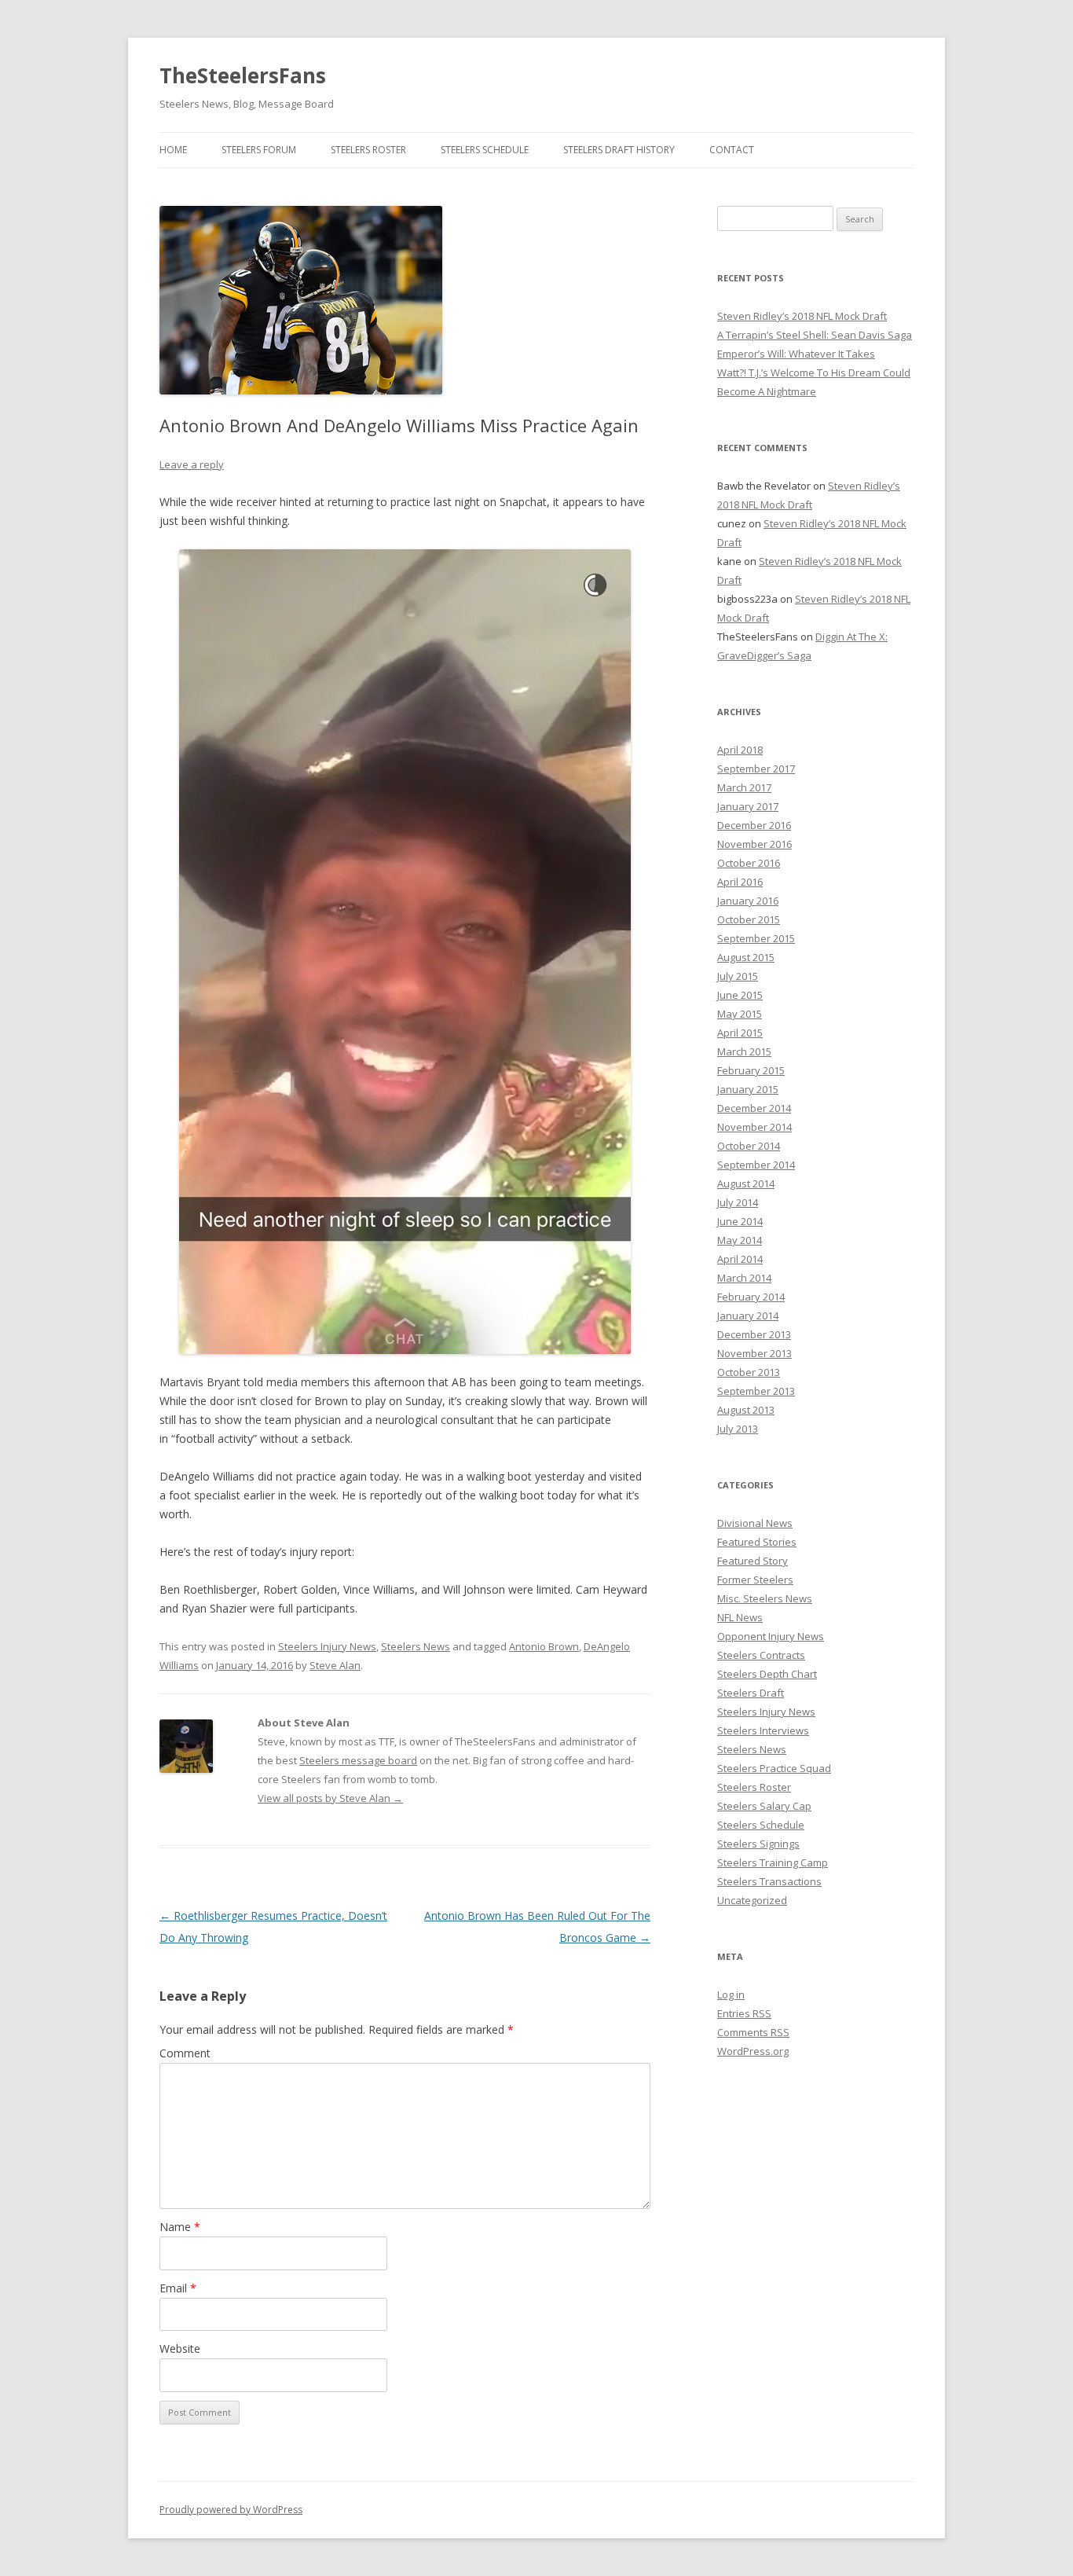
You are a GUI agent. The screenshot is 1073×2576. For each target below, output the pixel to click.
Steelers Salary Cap (764, 1806)
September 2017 (756, 769)
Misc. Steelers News (765, 1598)
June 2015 (740, 995)
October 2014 (749, 1146)
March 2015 (744, 1051)
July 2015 (738, 976)
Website (180, 2348)
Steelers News (416, 1646)
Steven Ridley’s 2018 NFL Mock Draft (802, 316)
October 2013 (749, 1372)
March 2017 (744, 787)
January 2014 (748, 1316)
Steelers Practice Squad (774, 1768)
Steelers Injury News (327, 1646)
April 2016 (740, 882)
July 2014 (738, 1202)
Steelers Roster (368, 150)
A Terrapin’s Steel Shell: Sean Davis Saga (815, 335)
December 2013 (754, 1334)
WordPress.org (753, 2051)
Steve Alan (335, 1665)
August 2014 (746, 1183)
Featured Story (753, 1561)
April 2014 (740, 1259)
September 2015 (756, 938)
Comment (185, 2053)
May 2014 (740, 1240)
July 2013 (738, 1429)
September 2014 (756, 1165)
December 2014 (754, 1108)
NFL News (740, 1617)
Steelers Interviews (763, 1730)
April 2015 (740, 1033)
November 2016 (754, 844)
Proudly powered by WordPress (231, 2510)
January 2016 (748, 901)
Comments (753, 2032)
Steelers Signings (758, 1844)
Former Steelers (755, 1580)
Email (178, 2288)
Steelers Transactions (769, 1881)
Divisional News (755, 1523)
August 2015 (746, 957)
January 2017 (748, 806)
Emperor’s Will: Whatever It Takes (796, 354)
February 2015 (751, 1070)
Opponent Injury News (771, 1636)
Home (173, 150)
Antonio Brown (544, 1646)
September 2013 (756, 1391)
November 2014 (754, 1127)
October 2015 (749, 919)
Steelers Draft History (619, 150)
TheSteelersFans (243, 75)
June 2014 (740, 1221)
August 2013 (746, 1410)
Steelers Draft (751, 1693)
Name (180, 2227)
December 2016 (754, 825)
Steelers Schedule (485, 150)
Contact (732, 150)
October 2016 (749, 863)
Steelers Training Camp (773, 1862)
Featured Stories (757, 1542)
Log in (731, 1994)
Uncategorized (752, 1900)
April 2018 (740, 750)
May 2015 (740, 1014)
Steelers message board (358, 1760)
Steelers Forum (259, 150)
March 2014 (744, 1278)
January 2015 (748, 1089)
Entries (744, 2013)
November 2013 (754, 1353)
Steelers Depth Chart (767, 1674)
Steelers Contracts (761, 1655)
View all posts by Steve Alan (330, 1798)
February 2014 (751, 1297)
